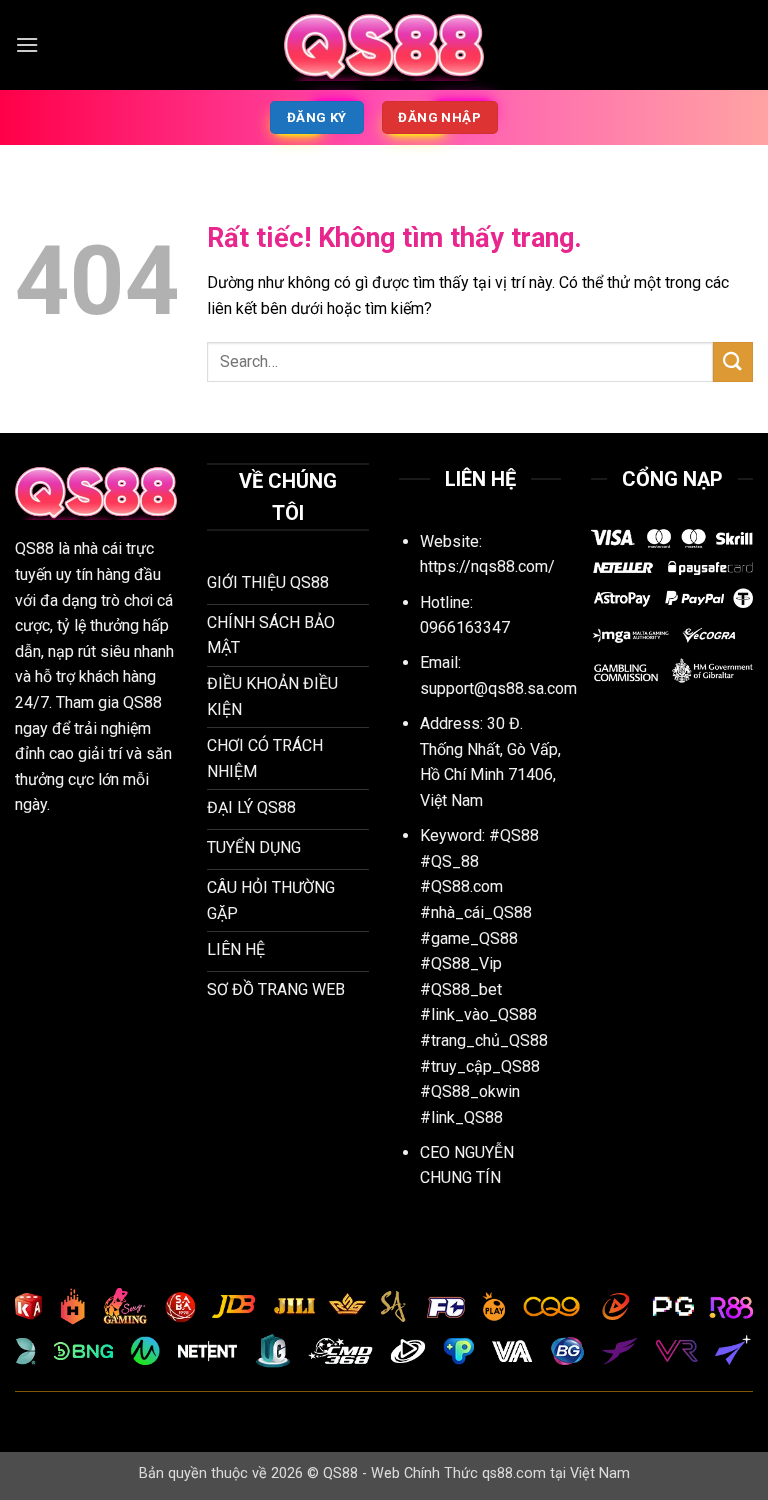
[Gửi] (733, 361)
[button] (27, 44)
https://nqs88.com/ (487, 566)
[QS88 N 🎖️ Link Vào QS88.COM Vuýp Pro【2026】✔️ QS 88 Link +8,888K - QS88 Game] (384, 44)
